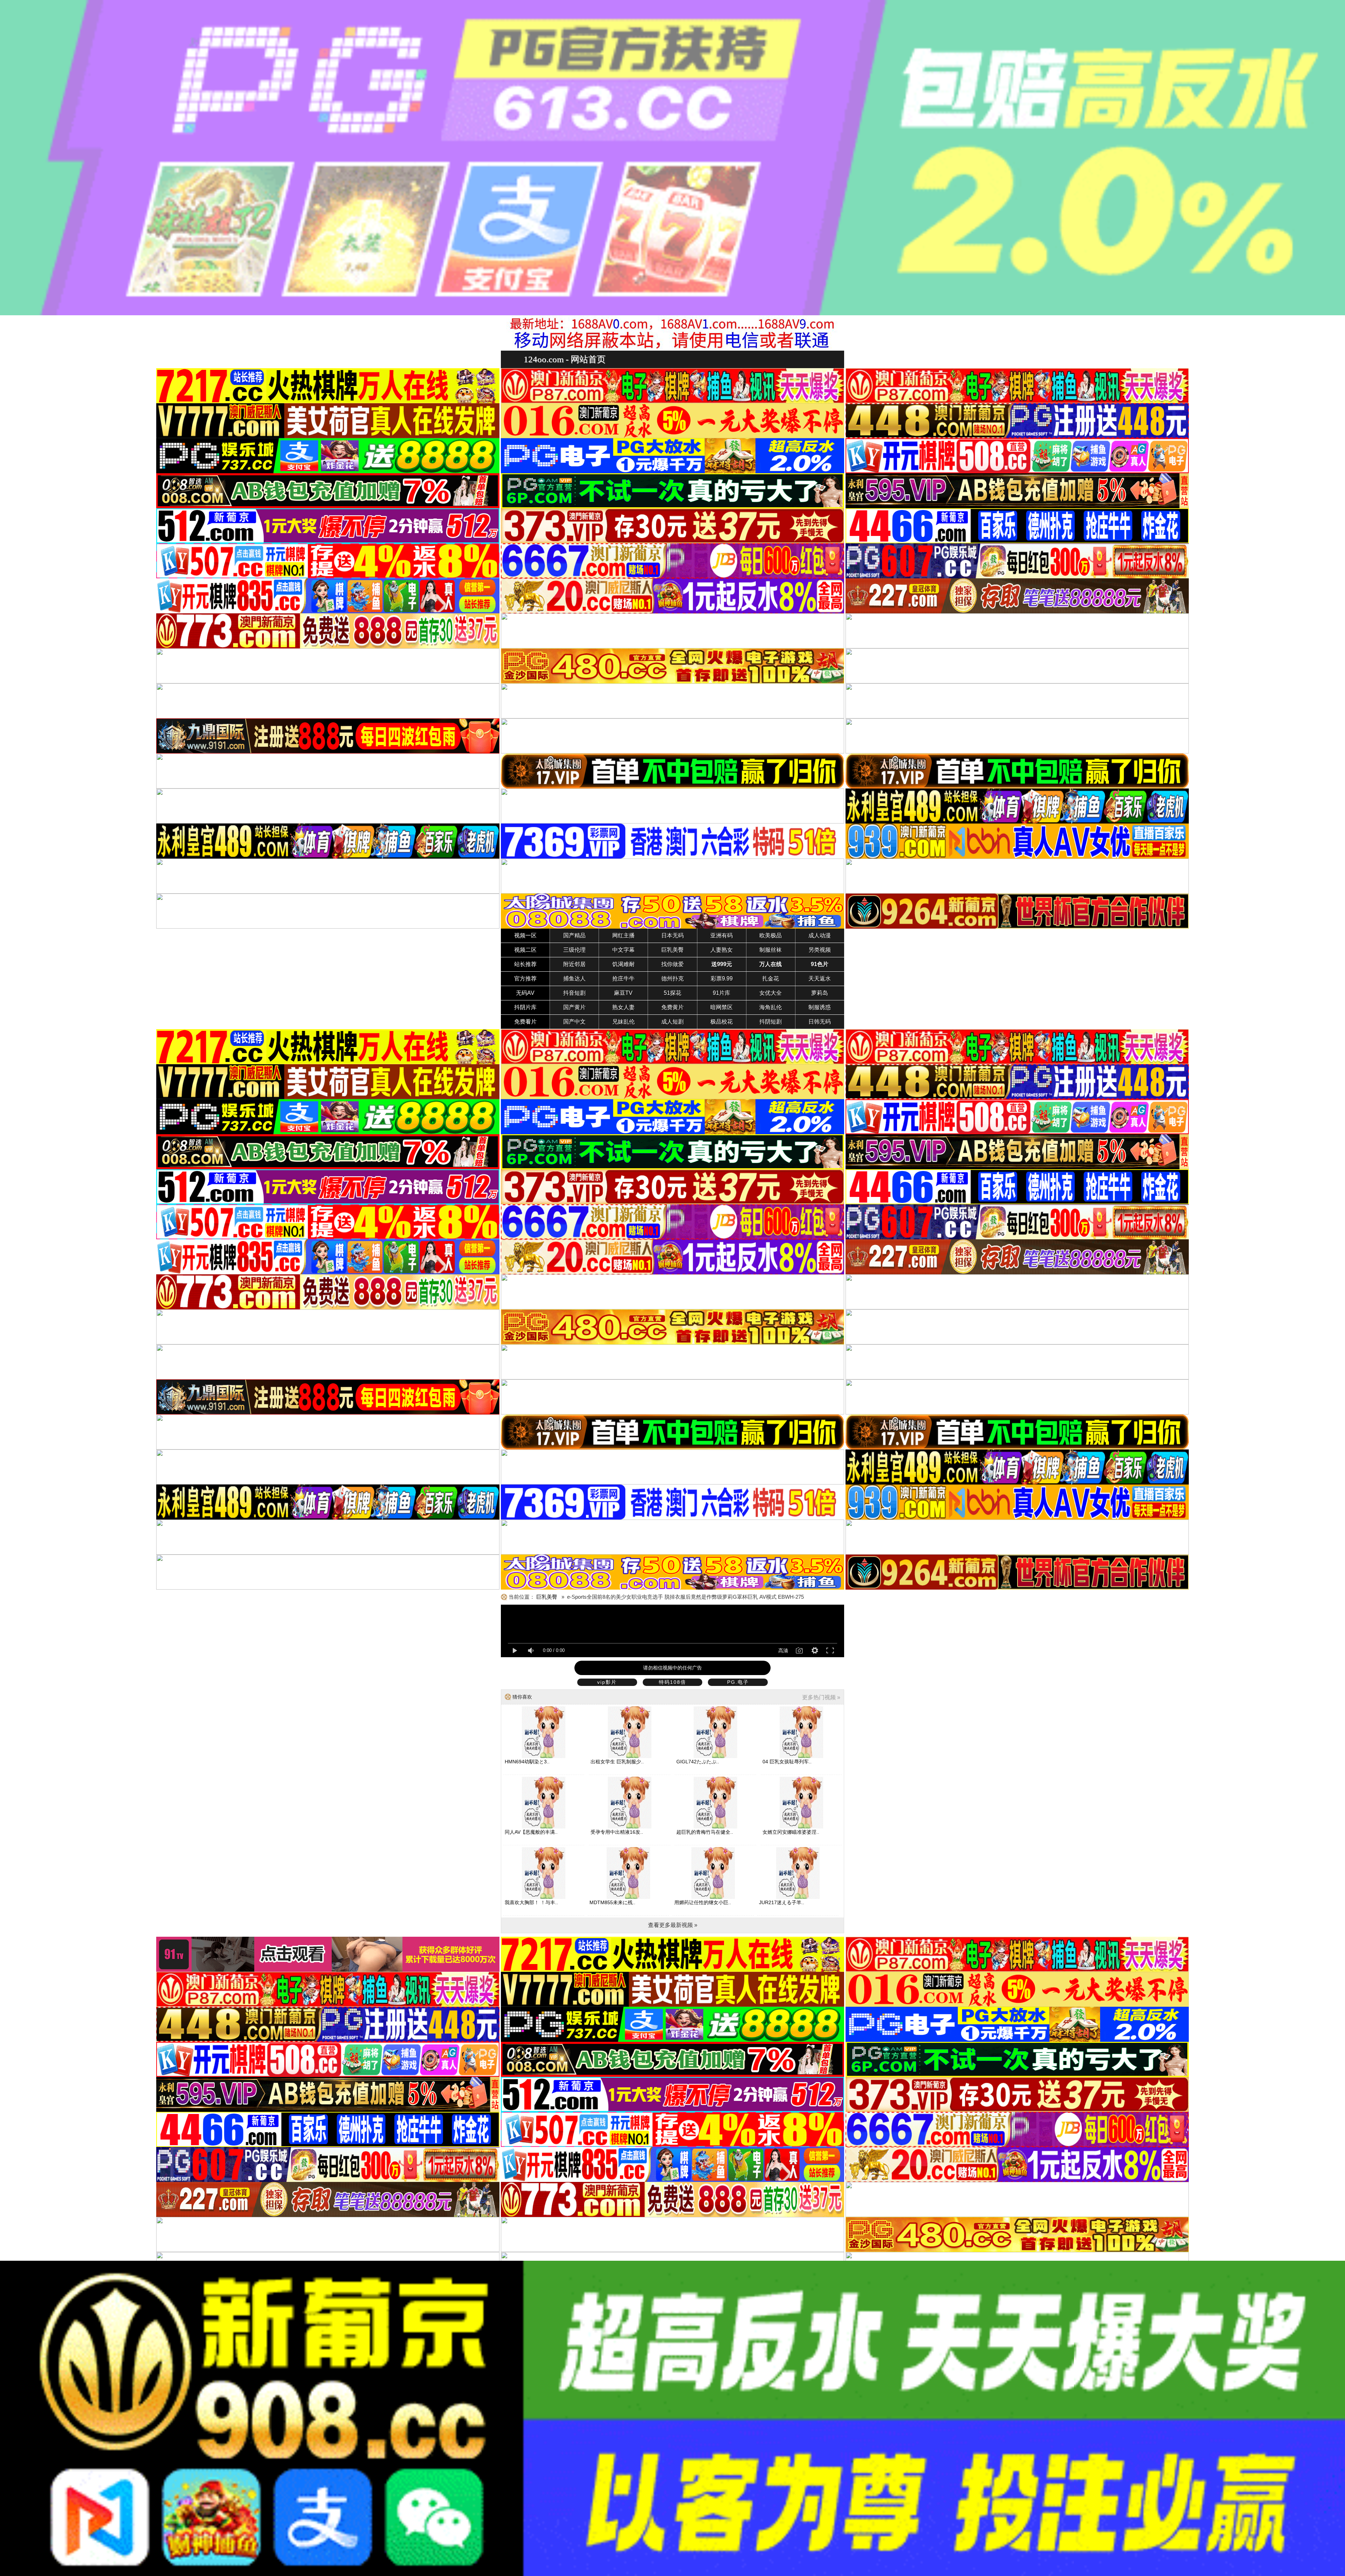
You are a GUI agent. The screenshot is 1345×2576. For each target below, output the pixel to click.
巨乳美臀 (672, 950)
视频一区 (525, 935)
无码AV (525, 993)
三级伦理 (574, 950)
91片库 (722, 993)
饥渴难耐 (623, 964)
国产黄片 (574, 1007)
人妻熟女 (722, 950)
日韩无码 (820, 1022)
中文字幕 (623, 950)
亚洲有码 (722, 935)
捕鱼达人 (574, 979)
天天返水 (820, 979)
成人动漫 (820, 935)
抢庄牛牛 (623, 979)
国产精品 (574, 935)
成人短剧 (672, 1022)
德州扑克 (672, 979)
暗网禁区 (722, 1007)
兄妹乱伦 (623, 1022)
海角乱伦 (771, 1007)
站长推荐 (525, 964)
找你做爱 (672, 964)
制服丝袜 (771, 950)
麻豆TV (623, 993)
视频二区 (525, 950)
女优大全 (771, 993)
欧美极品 (771, 935)
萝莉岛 (820, 993)
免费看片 (525, 1022)
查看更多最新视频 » (673, 1925)
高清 (783, 1651)
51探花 (672, 993)
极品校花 (722, 1022)
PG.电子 (738, 1682)
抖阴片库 (525, 1007)
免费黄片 (672, 1007)
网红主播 (623, 935)
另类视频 (820, 950)
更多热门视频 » (821, 1697)
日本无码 (672, 935)
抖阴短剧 (771, 1022)
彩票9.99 (722, 979)
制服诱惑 (820, 1007)
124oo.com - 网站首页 (565, 359)
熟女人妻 (623, 1007)
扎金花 (771, 979)
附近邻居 (574, 964)
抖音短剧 (574, 993)
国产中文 (574, 1022)
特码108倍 (672, 1682)
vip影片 (607, 1682)
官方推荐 (525, 979)
